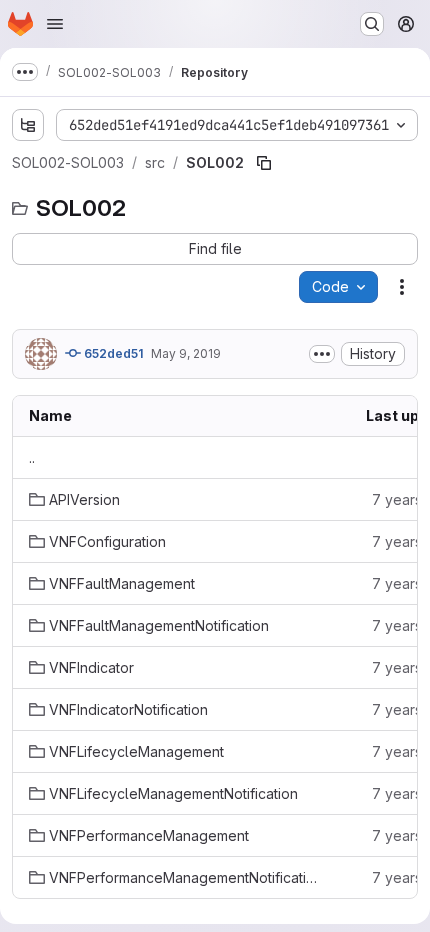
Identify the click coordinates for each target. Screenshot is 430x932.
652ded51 (112, 353)
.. (32, 457)
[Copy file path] (264, 163)
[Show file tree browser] (28, 125)
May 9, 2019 (186, 353)
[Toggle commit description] (322, 354)
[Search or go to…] (372, 24)
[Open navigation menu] (55, 24)
